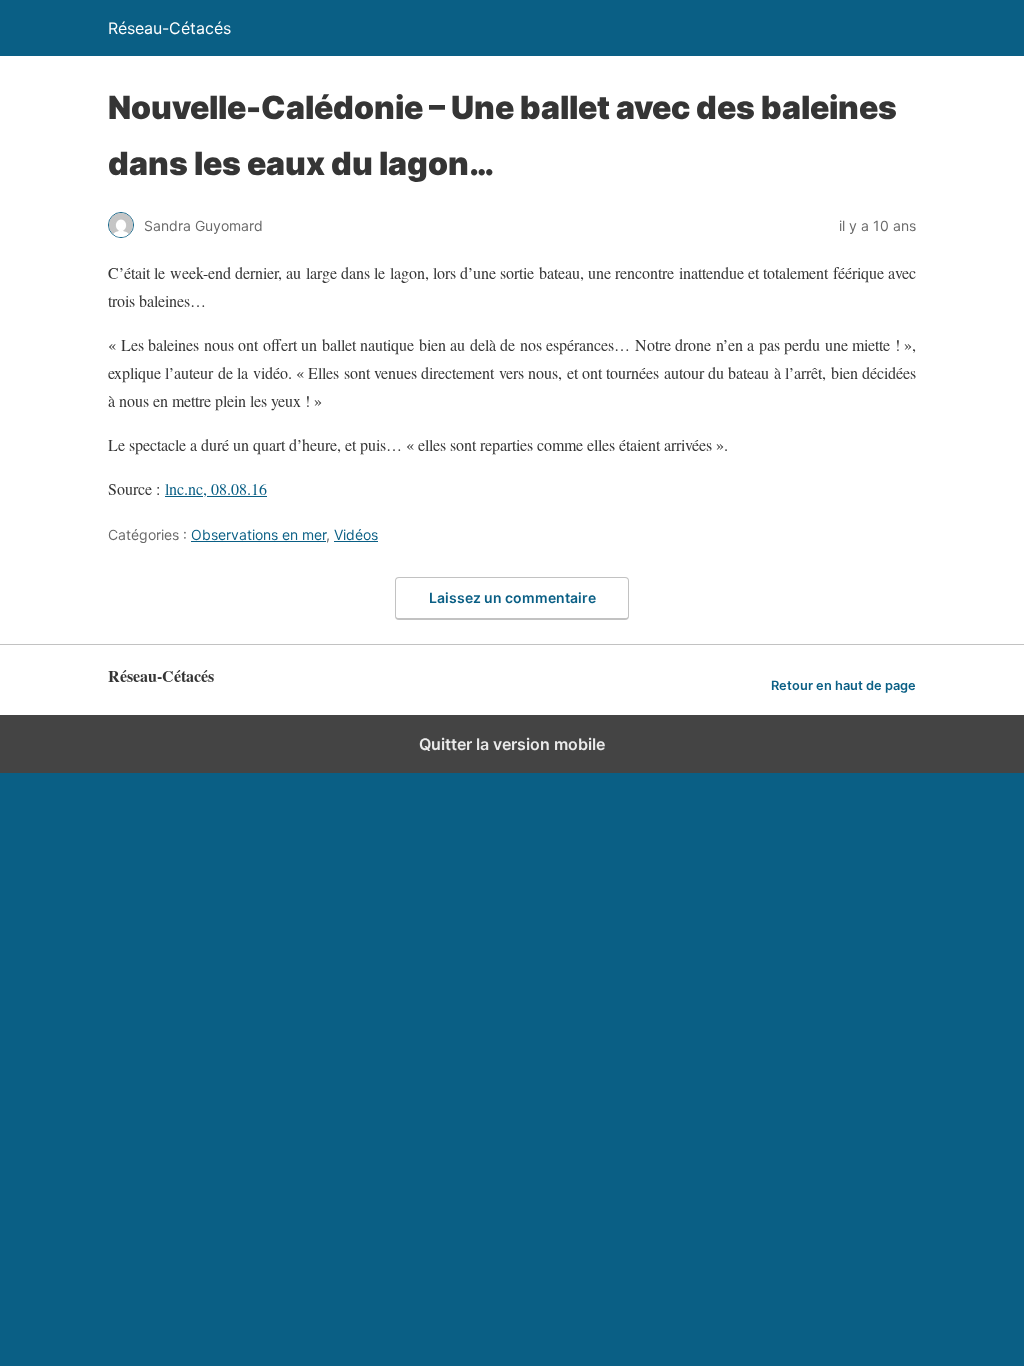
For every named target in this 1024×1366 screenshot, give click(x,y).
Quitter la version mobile (512, 744)
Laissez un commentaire (512, 597)
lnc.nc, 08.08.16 (216, 488)
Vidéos (356, 534)
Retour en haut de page (843, 685)
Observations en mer (258, 534)
